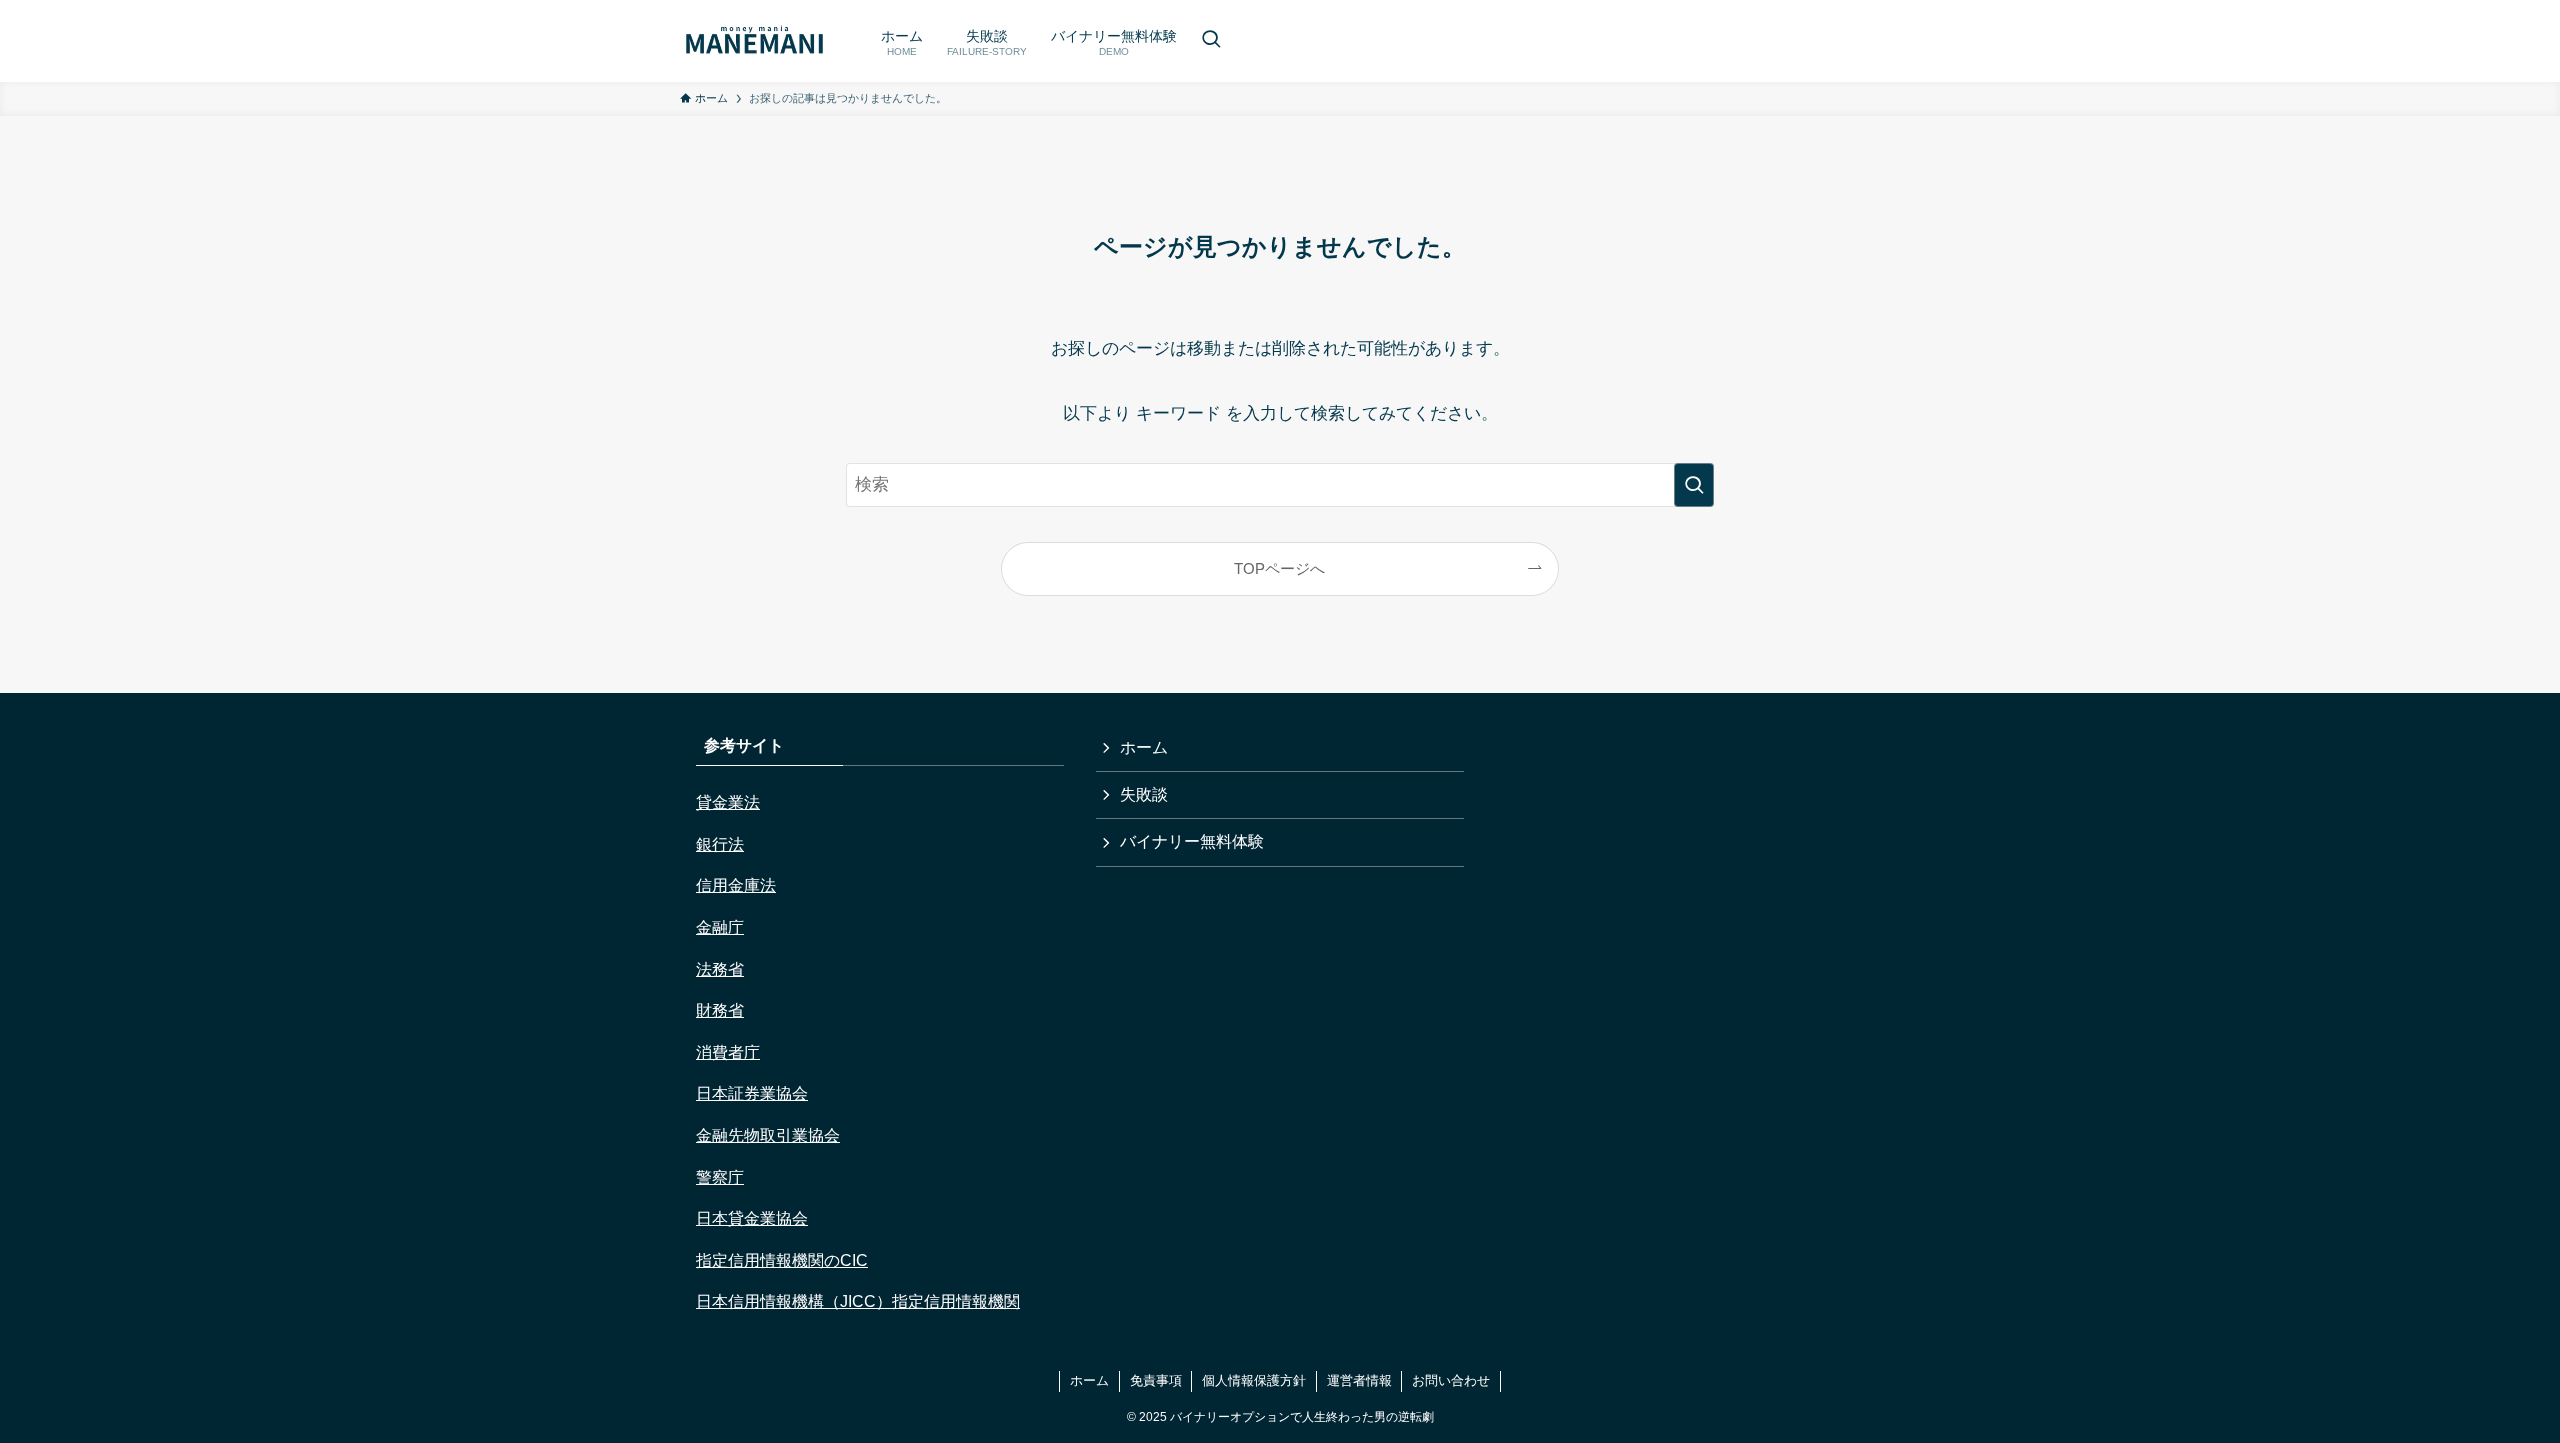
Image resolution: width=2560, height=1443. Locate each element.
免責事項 (1156, 1380)
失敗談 (1144, 794)
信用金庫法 (736, 885)
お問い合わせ (1451, 1380)
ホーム (1144, 747)
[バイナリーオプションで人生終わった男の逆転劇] (754, 41)
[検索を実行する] (1694, 485)
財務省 (720, 1010)
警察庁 (720, 1177)
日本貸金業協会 (752, 1218)
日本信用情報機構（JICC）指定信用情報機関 (858, 1301)
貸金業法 (728, 802)
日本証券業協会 (752, 1093)
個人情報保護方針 (1254, 1380)
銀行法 (720, 844)
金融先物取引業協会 (768, 1135)
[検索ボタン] (1211, 41)
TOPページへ (1279, 568)
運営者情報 (1359, 1380)
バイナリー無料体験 (1192, 841)
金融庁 (720, 927)
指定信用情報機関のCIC (782, 1260)
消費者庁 (728, 1052)
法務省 (720, 969)
